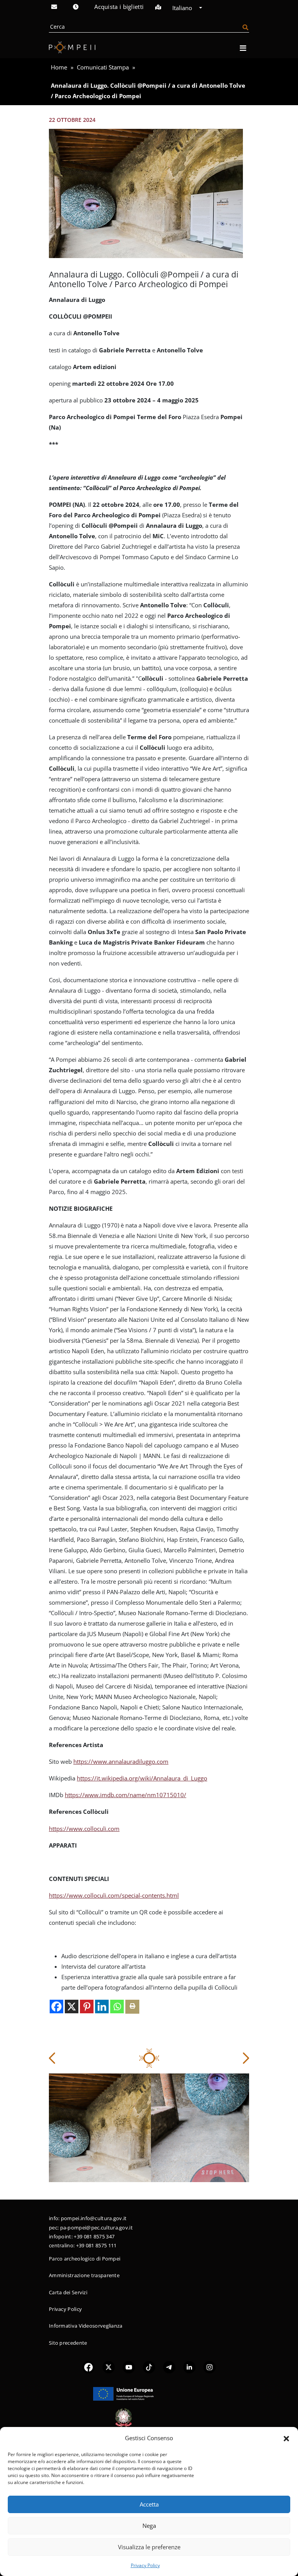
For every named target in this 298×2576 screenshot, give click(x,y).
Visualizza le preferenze (149, 2547)
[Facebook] (56, 2007)
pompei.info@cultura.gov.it (94, 2218)
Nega (149, 2526)
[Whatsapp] (117, 2007)
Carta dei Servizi (68, 2292)
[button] (286, 2438)
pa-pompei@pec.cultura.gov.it (96, 2228)
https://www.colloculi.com (84, 1829)
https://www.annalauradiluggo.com (121, 1761)
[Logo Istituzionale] (123, 2393)
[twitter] (109, 2367)
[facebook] (88, 2367)
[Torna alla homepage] (72, 47)
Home (59, 67)
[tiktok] (149, 2367)
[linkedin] (189, 2367)
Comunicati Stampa (103, 67)
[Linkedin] (102, 2007)
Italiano (183, 8)
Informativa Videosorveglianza (86, 2326)
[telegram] (169, 2367)
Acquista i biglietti (119, 7)
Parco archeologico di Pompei (85, 2259)
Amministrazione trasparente (84, 2275)
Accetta (149, 2504)
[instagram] (210, 2367)
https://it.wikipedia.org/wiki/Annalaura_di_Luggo (142, 1778)
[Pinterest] (87, 2007)
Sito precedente (68, 2343)
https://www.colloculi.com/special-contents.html (114, 1895)
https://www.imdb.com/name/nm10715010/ (126, 1795)
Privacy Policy (145, 2565)
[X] (72, 2007)
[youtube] (129, 2367)
